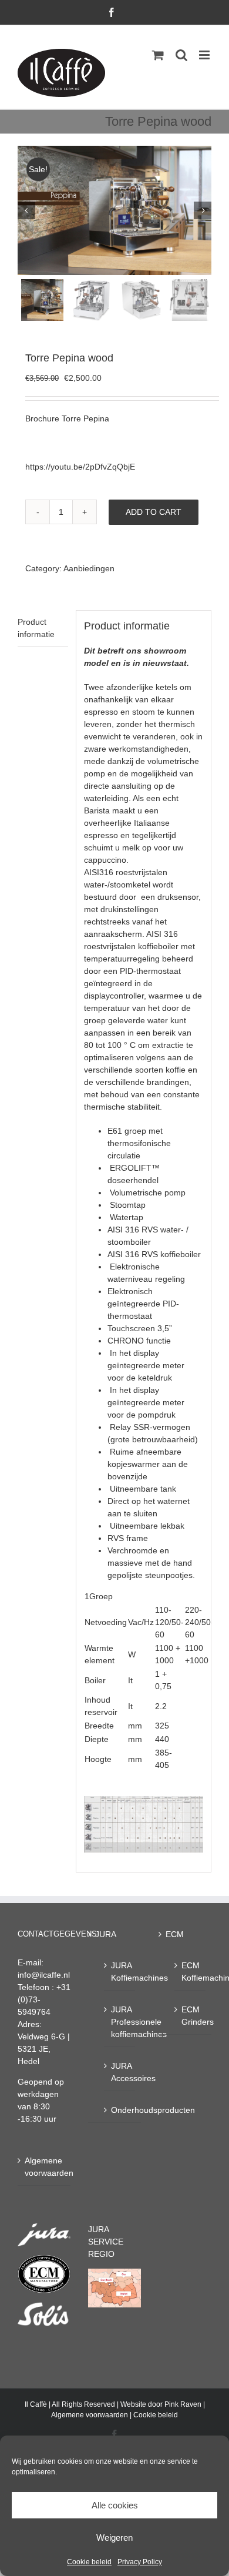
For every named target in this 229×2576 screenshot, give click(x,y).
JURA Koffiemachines (120, 1972)
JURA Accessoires (120, 2072)
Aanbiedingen (89, 568)
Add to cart (154, 512)
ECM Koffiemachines (191, 1972)
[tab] (43, 629)
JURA (106, 1934)
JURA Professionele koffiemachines (120, 2022)
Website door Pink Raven (161, 2404)
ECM (175, 1934)
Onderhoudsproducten (120, 2110)
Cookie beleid (89, 2562)
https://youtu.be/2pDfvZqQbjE (80, 467)
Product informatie (36, 628)
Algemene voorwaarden (45, 2167)
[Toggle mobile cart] (158, 55)
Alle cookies (115, 2505)
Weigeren (114, 2538)
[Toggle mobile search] (181, 55)
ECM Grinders (191, 2016)
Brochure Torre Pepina (67, 418)
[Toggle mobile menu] (205, 55)
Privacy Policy (140, 2562)
